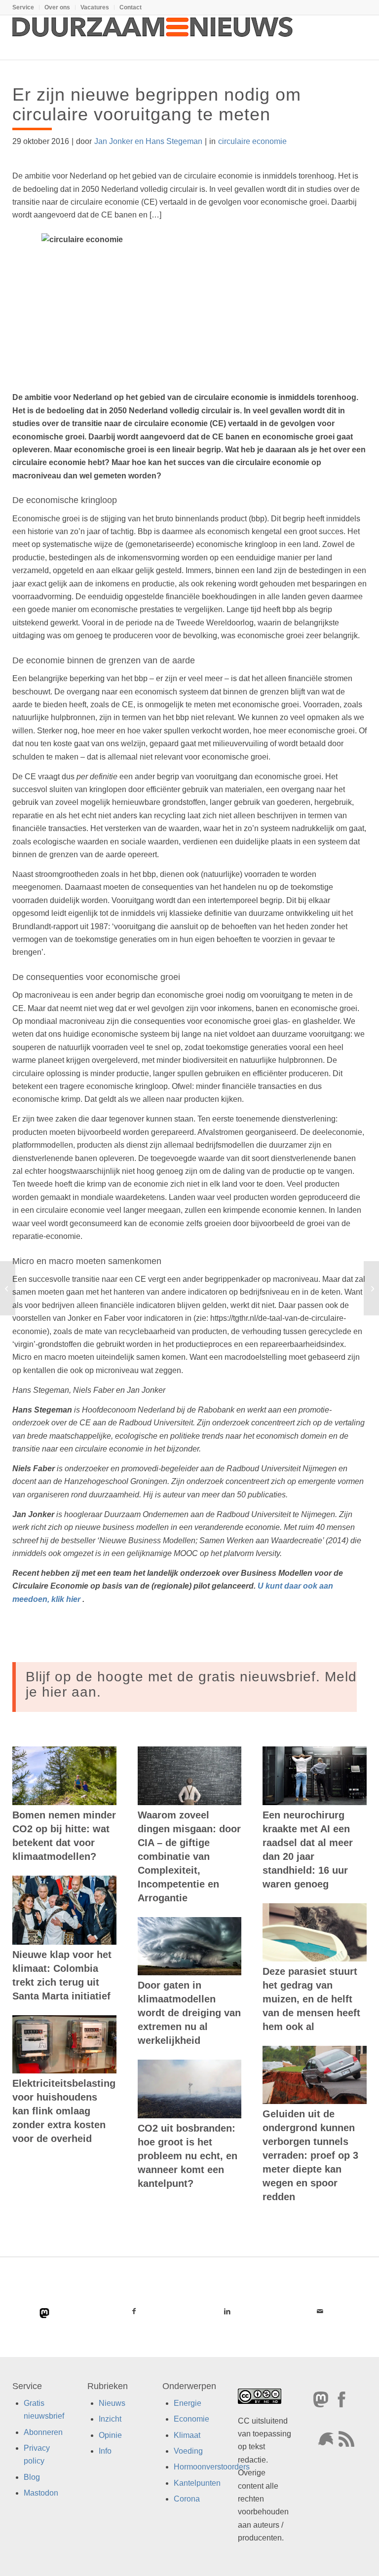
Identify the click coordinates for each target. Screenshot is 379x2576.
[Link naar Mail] (320, 2311)
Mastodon (41, 2493)
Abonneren (43, 2432)
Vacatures (95, 7)
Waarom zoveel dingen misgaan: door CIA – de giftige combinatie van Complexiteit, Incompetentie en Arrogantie (189, 1856)
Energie (188, 2403)
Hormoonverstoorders (212, 2467)
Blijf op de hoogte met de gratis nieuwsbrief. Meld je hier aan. (191, 1684)
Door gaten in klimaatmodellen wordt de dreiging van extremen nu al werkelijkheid (189, 2013)
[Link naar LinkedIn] (227, 2311)
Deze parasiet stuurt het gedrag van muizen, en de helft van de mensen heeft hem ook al (311, 1999)
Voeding (188, 2451)
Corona (187, 2499)
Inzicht (110, 2419)
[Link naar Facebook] (134, 2311)
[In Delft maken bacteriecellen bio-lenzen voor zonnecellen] (8, 1288)
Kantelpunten (197, 2483)
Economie (191, 2419)
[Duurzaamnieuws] (153, 37)
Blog (32, 2477)
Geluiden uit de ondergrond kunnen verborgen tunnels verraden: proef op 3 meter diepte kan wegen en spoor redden (310, 2155)
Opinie (110, 2435)
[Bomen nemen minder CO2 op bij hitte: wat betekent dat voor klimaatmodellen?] (64, 1776)
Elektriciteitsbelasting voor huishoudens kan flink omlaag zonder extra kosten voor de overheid (64, 2111)
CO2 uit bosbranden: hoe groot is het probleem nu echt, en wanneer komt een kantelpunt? (188, 2156)
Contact (131, 7)
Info (105, 2451)
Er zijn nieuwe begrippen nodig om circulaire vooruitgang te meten (157, 104)
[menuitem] (26, 7)
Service (23, 7)
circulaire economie (252, 141)
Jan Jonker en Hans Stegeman (148, 141)
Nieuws (112, 2403)
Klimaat (187, 2435)
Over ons (57, 7)
